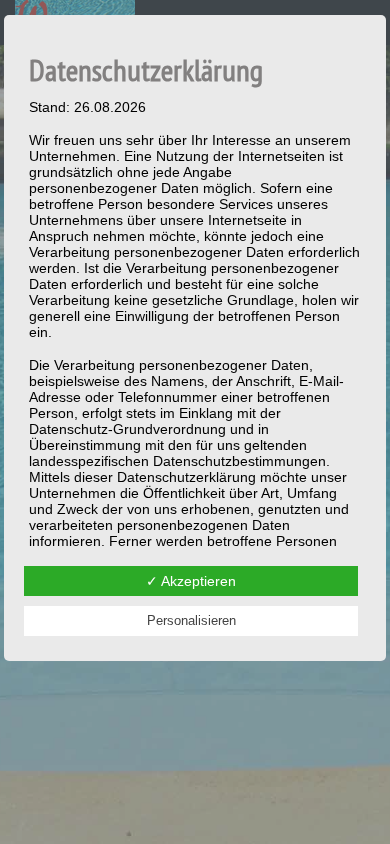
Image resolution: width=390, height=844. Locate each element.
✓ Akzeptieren (191, 581)
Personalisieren (191, 620)
